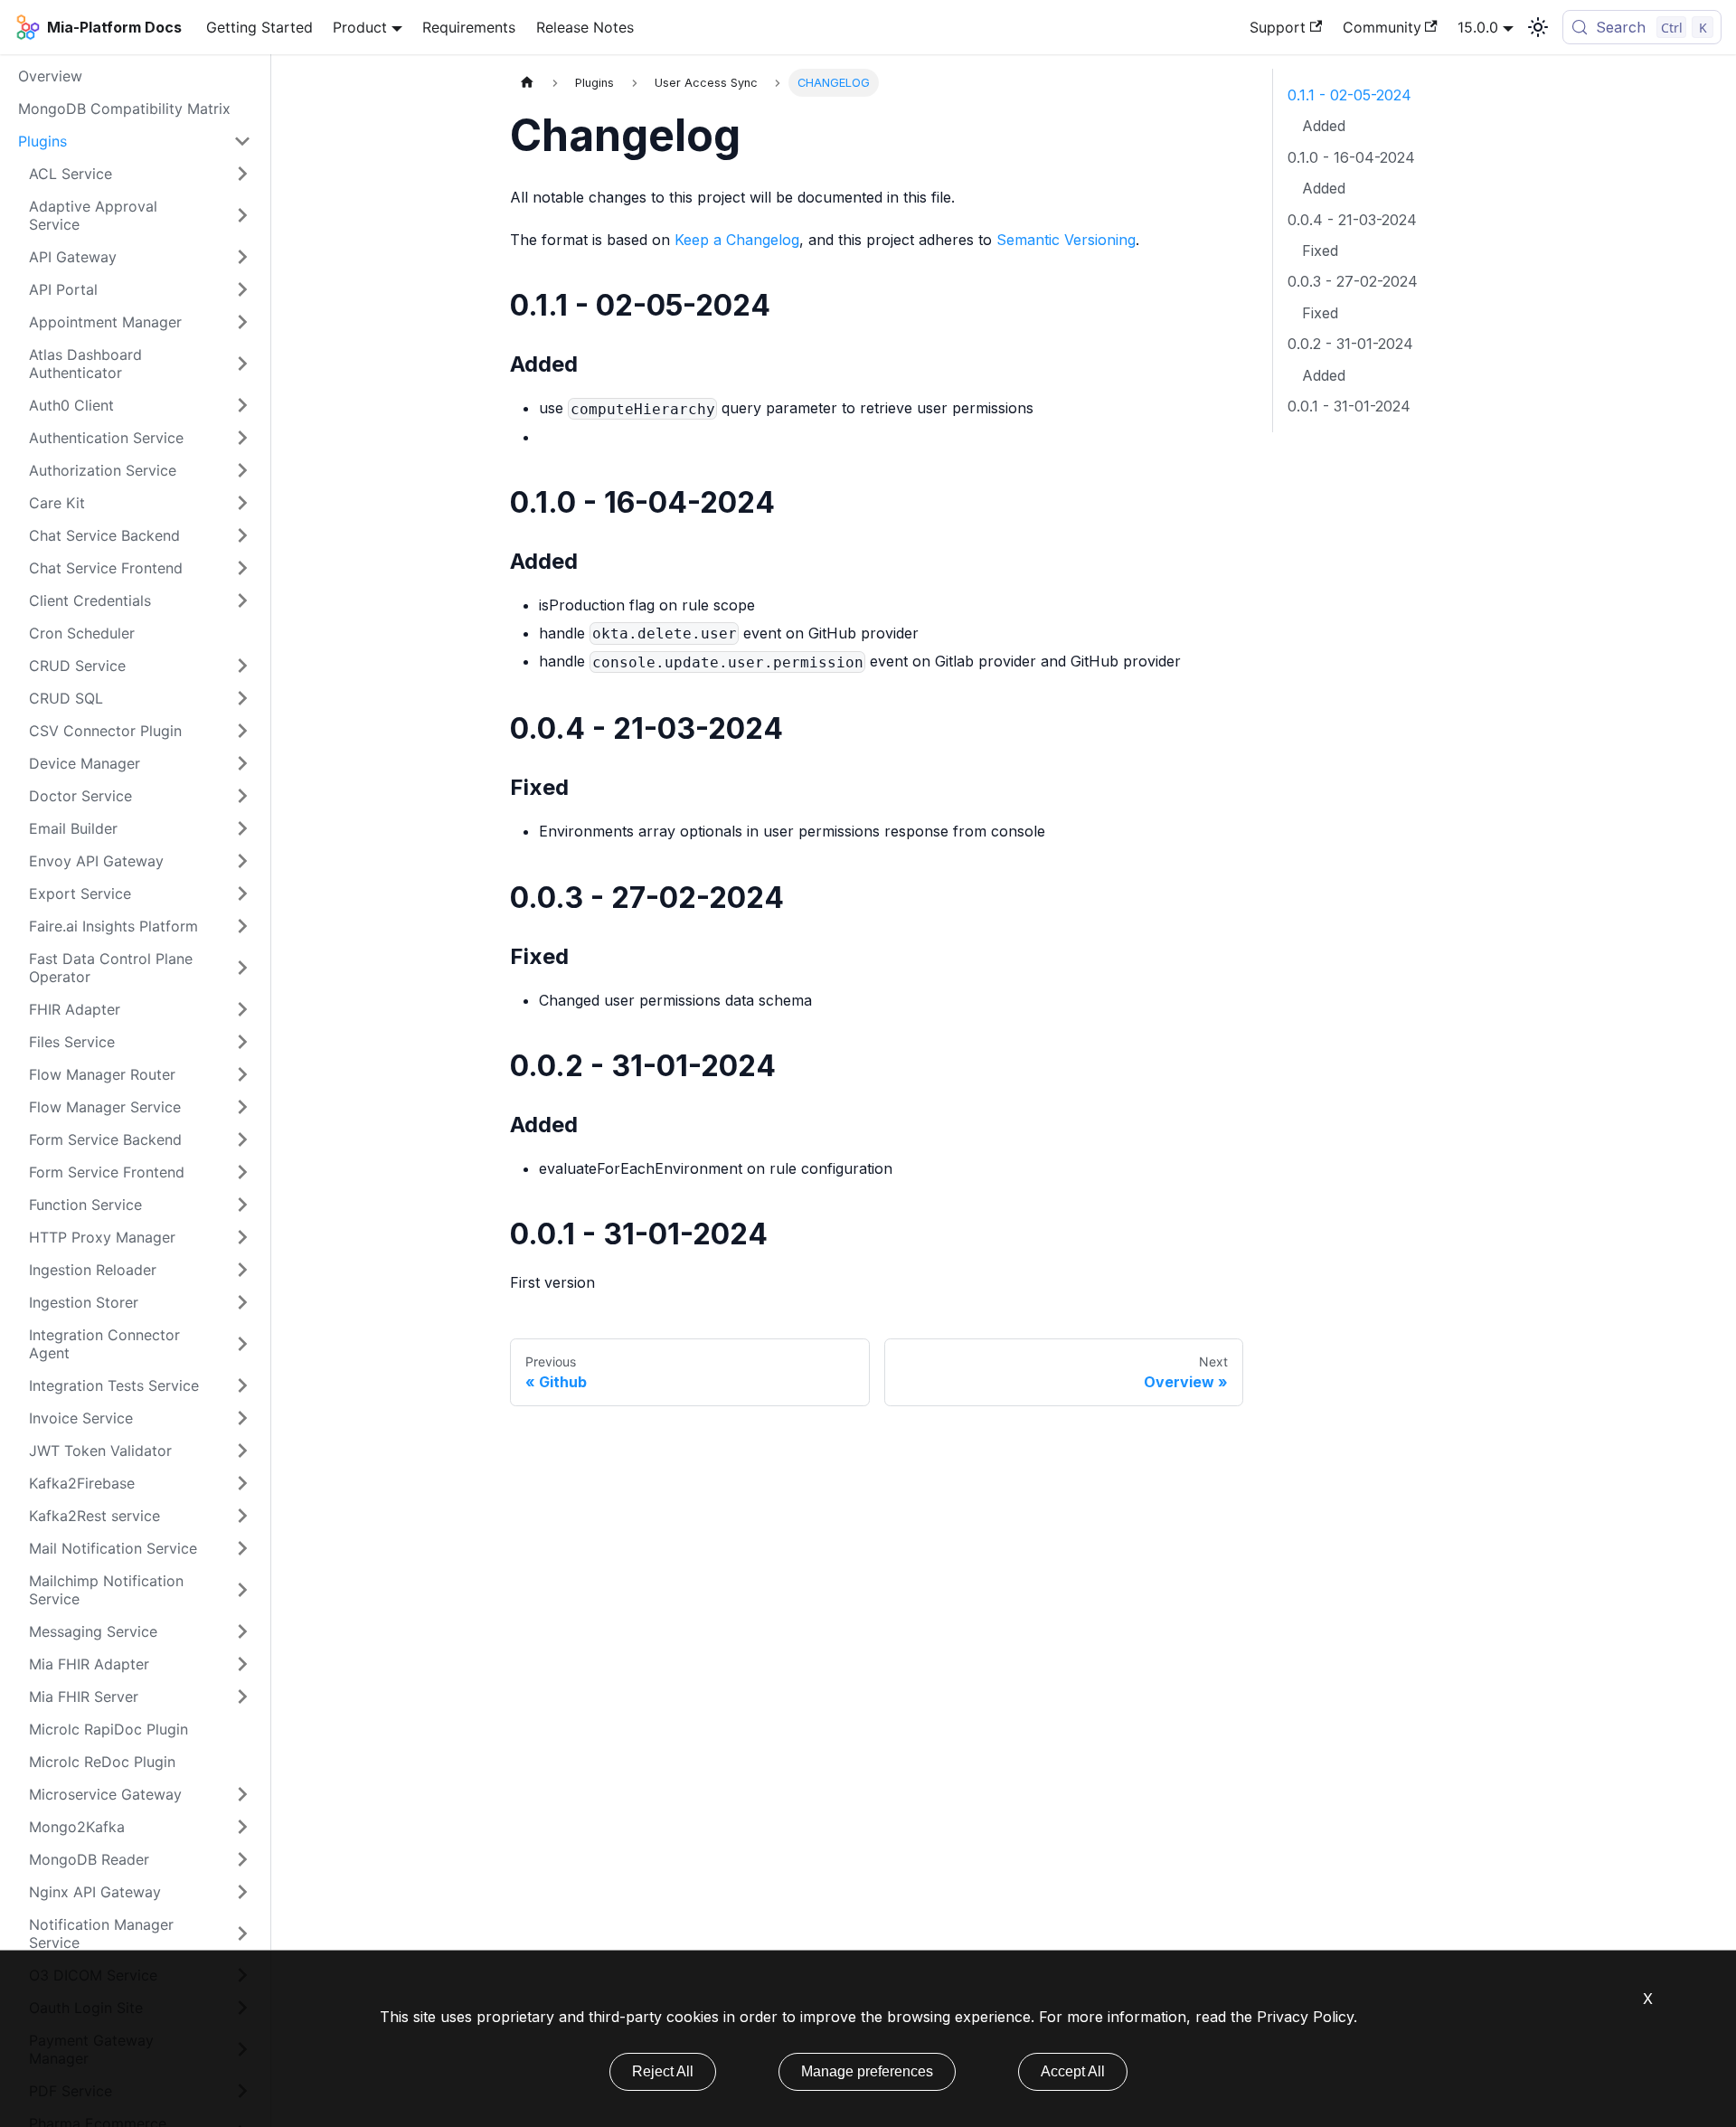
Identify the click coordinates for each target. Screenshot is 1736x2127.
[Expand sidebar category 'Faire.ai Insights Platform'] (242, 926)
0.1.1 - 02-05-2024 (1349, 95)
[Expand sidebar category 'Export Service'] (242, 893)
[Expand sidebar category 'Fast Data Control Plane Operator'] (242, 968)
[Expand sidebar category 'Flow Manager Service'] (242, 1107)
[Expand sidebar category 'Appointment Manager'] (242, 322)
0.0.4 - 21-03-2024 (1352, 220)
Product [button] (360, 27)
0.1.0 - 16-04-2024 (1351, 157)
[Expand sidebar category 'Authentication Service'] (242, 438)
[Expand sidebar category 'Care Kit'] (242, 503)
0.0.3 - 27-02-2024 (1353, 281)
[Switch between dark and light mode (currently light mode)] (1538, 27)
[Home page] (527, 83)
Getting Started (259, 27)
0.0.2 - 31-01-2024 (1350, 344)
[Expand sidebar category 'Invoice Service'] (242, 1418)
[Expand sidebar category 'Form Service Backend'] (242, 1139)
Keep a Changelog (737, 240)
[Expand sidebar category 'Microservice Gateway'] (242, 1794)
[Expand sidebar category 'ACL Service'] (242, 174)
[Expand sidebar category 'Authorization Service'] (242, 470)
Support (1278, 27)
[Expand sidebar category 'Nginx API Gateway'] (242, 1892)
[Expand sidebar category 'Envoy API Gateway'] (242, 861)
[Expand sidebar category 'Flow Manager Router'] (242, 1074)
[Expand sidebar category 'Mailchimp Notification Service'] (242, 1590)
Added (1324, 126)
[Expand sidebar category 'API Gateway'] (242, 257)
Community (1382, 27)
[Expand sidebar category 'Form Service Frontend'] (242, 1172)
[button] (140, 364)
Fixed (1320, 251)
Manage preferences (867, 2071)
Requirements (469, 27)
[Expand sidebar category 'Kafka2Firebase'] (242, 1483)
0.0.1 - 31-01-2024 (1349, 406)
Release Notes (585, 27)
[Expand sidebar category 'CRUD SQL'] (242, 698)
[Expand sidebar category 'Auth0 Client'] (242, 405)
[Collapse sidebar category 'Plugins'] (242, 141)
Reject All (663, 2071)
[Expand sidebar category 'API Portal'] (242, 289)
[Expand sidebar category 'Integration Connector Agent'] (242, 1344)
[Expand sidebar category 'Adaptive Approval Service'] (242, 215)
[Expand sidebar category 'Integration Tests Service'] (242, 1385)
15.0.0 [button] (1478, 27)
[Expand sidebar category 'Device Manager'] (242, 763)
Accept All (1073, 2071)
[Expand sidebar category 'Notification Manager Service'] (242, 1933)
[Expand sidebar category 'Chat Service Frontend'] (242, 568)
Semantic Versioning (1066, 240)
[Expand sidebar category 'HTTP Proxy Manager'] (242, 1237)
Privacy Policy (1305, 2017)
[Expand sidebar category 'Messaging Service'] (242, 1631)
